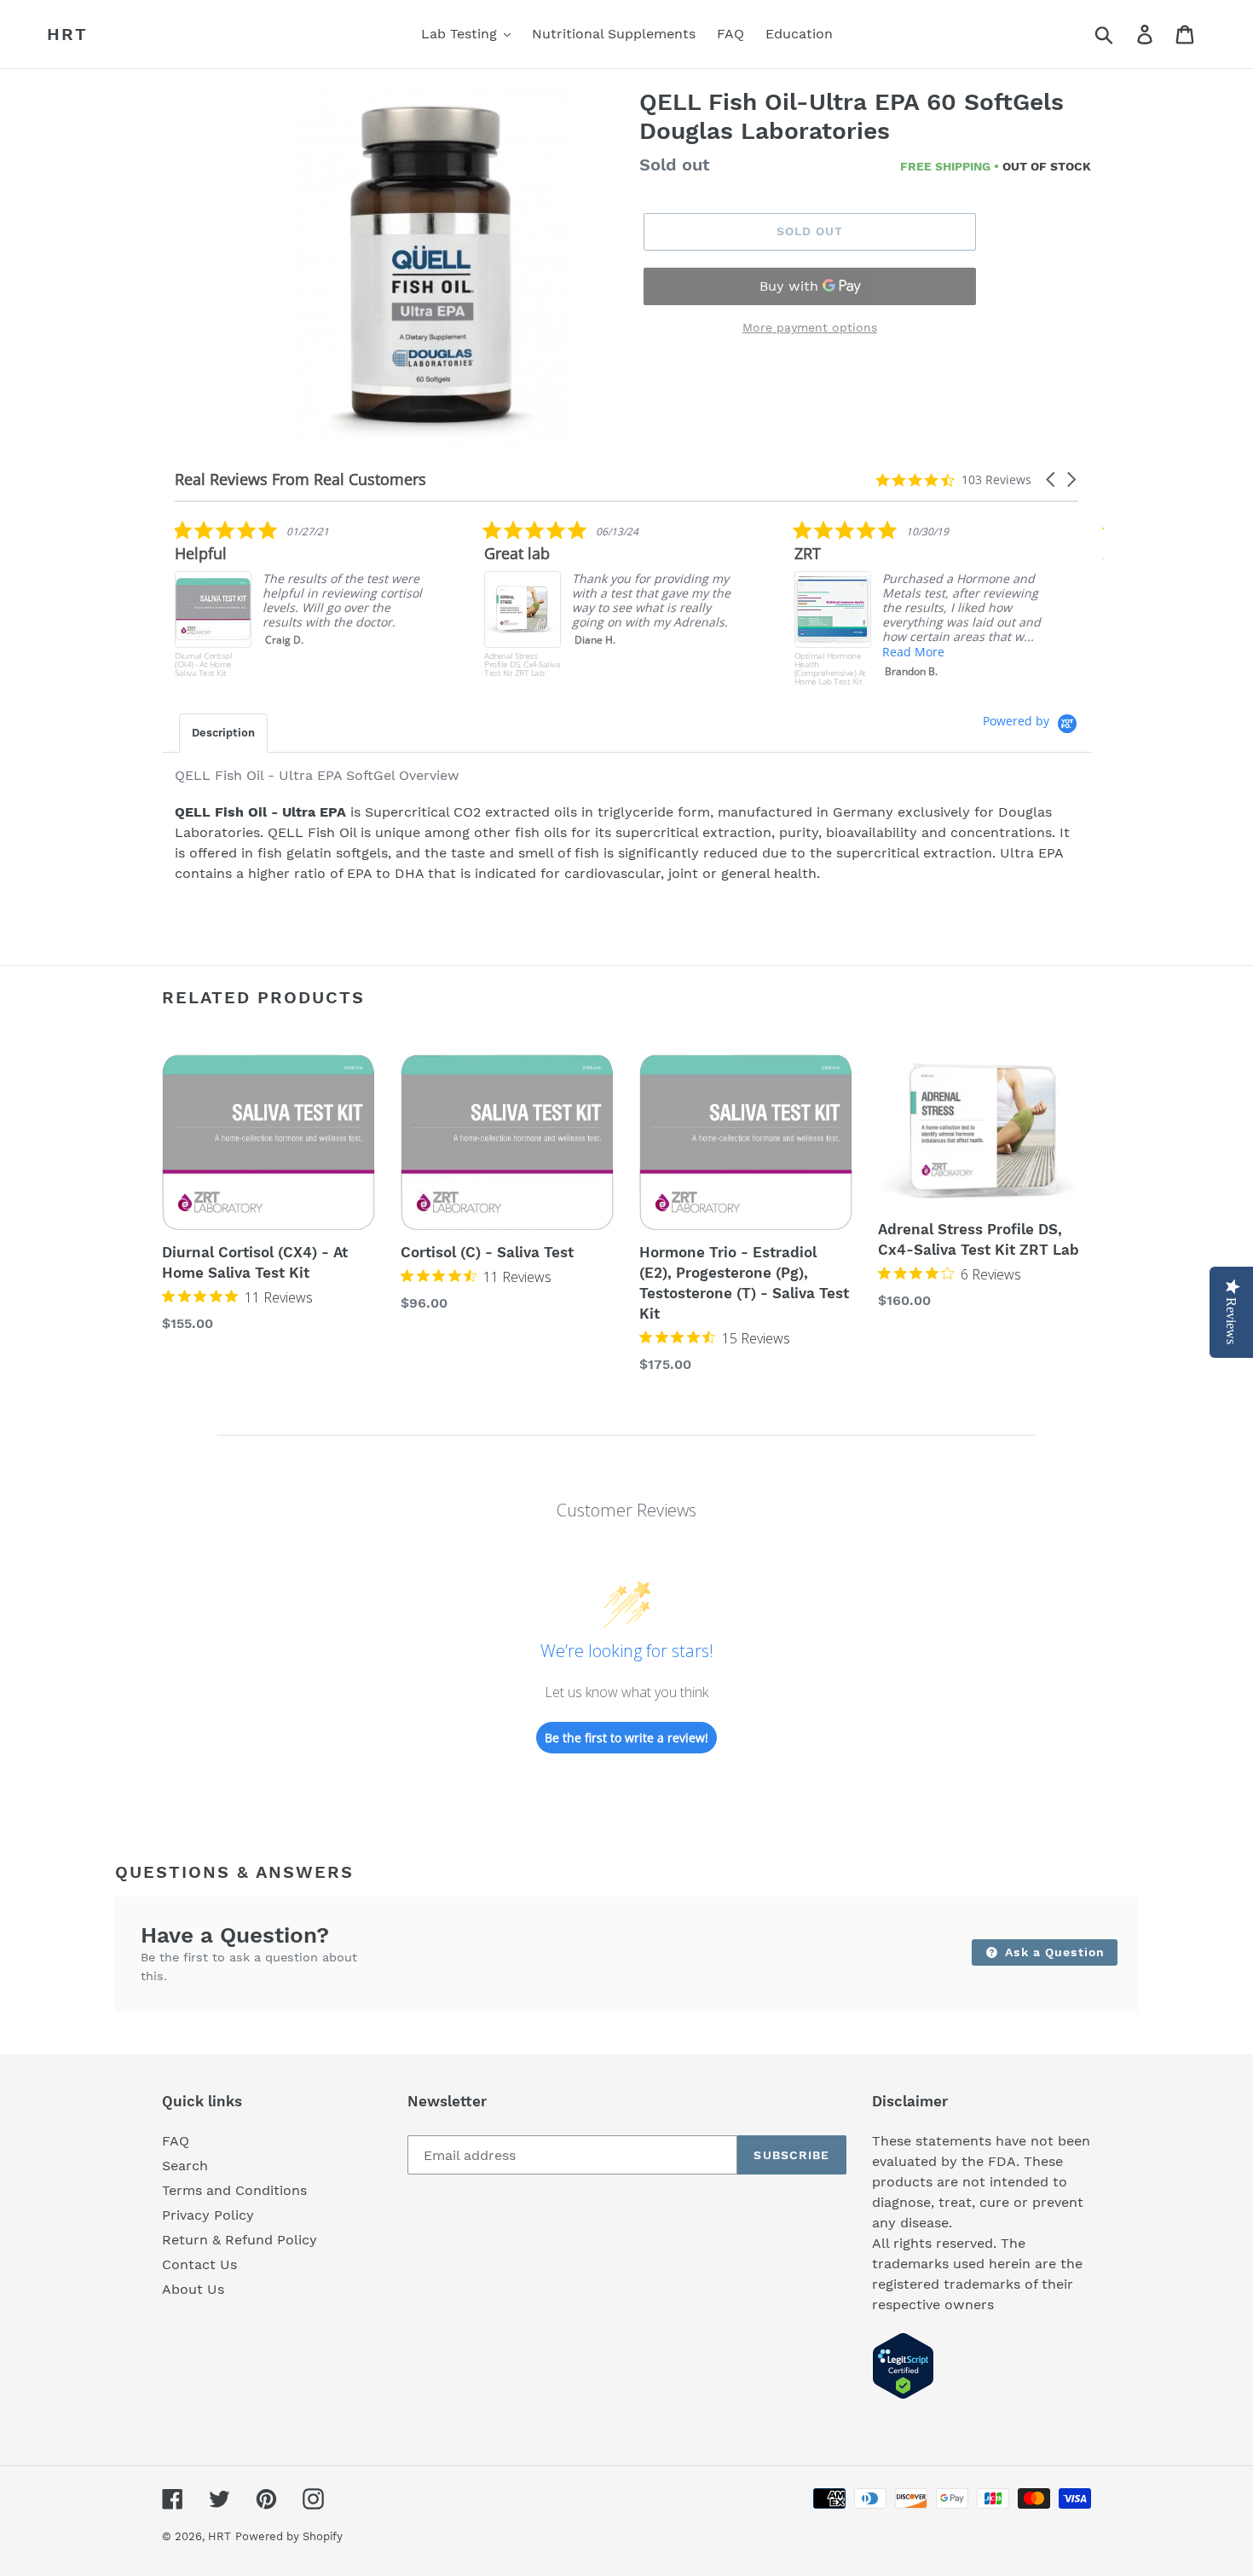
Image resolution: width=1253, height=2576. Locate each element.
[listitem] (647, 603)
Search (185, 2166)
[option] (433, 270)
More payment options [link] (810, 327)
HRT (67, 34)
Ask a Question (1053, 1952)
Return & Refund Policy (240, 2240)
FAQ (176, 2141)
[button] (1052, 479)
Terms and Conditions (234, 2190)
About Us (193, 2289)
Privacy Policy (208, 2215)
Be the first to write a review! (626, 1738)
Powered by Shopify (289, 2536)
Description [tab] (223, 733)
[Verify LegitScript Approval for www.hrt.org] (903, 2395)
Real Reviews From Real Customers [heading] (300, 479)
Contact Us (199, 2264)
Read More (638, 652)
